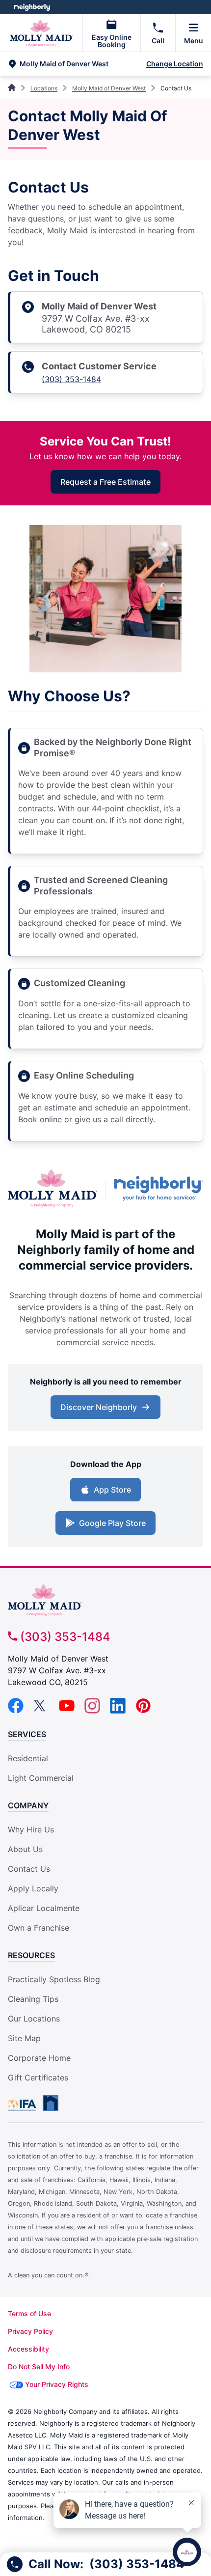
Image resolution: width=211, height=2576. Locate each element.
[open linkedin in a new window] (118, 1711)
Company (28, 1805)
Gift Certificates (38, 2077)
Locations (44, 88)
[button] (76, 64)
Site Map (24, 2038)
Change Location (175, 64)
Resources (31, 1955)
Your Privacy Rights (57, 2384)
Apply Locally (33, 1888)
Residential (28, 1758)
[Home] (13, 88)
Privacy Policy (30, 2331)
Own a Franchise (39, 1928)
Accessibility (28, 2349)
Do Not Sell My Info (39, 2367)
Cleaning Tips (33, 1999)
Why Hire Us (31, 1829)
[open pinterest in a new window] (143, 1711)
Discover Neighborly (99, 1407)
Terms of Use (29, 2313)
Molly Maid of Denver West (109, 88)
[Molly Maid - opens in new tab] (53, 1190)
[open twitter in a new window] (41, 1711)
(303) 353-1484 (71, 379)
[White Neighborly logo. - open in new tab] (32, 7)
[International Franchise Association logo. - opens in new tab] (24, 2105)
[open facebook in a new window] (16, 1711)
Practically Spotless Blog (54, 1979)
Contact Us (29, 1869)
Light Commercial (41, 1778)
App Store (112, 1490)
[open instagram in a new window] (92, 1711)
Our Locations (34, 2019)
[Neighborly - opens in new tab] (158, 1190)
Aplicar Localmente (44, 1908)
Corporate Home (39, 2058)
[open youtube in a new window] (67, 1711)
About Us (25, 1849)
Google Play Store (112, 1523)
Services (27, 1734)
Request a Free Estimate (105, 482)
